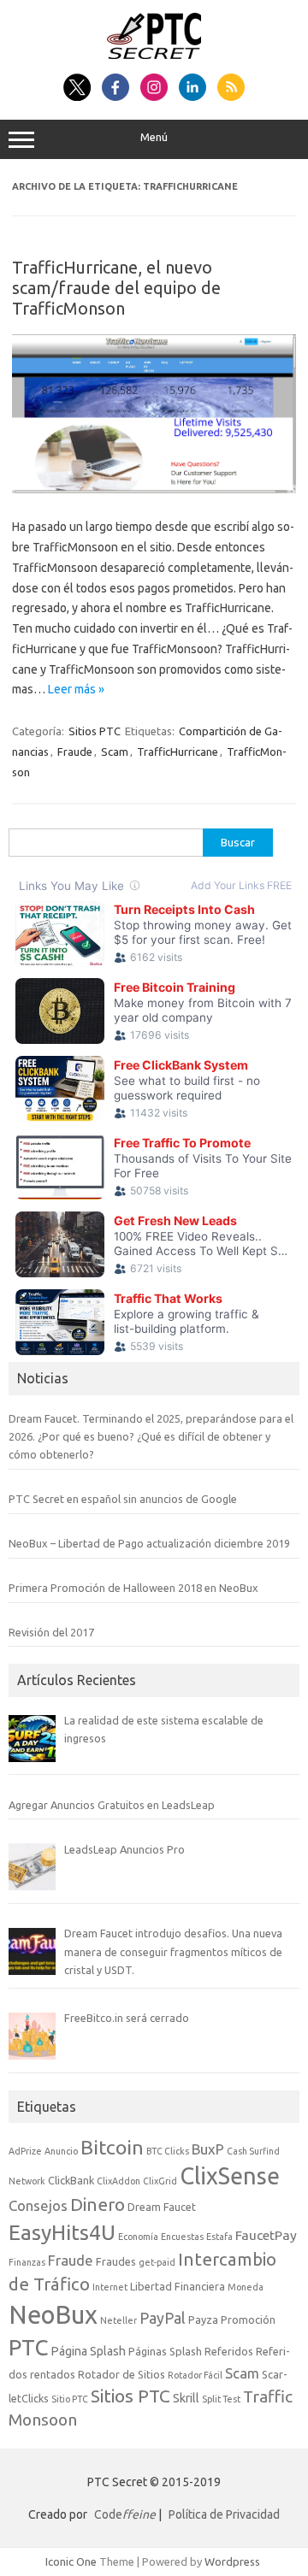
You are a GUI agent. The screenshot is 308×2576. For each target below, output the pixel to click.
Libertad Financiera (178, 2286)
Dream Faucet (162, 2207)
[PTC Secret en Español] (154, 55)
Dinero (98, 2205)
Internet (110, 2287)
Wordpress (232, 2561)
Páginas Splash (165, 2351)
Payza (203, 2320)
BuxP (208, 2149)
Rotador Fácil (195, 2375)
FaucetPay (266, 2235)
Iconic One (71, 2561)
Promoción (248, 2320)
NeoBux (53, 2315)
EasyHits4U (62, 2232)
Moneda (246, 2287)
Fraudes (116, 2261)
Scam (115, 752)
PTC (28, 2347)
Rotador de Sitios (121, 2374)
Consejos (38, 2205)
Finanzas (27, 2262)
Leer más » (76, 689)
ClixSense (230, 2176)
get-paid (157, 2262)
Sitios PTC (95, 731)
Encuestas (182, 2237)
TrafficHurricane (178, 752)
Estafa (219, 2237)
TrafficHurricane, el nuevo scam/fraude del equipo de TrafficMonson (116, 288)
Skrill (186, 2398)
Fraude (75, 752)
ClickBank (71, 2180)
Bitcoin (112, 2147)
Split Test (221, 2399)
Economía (138, 2237)
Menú (154, 137)
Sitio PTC (70, 2399)
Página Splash (88, 2351)
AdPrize (25, 2151)
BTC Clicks (168, 2151)
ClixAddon (118, 2181)
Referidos (229, 2351)
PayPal (163, 2318)
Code (125, 2514)
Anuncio (61, 2151)
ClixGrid (160, 2181)
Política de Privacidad (224, 2514)
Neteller (118, 2320)
